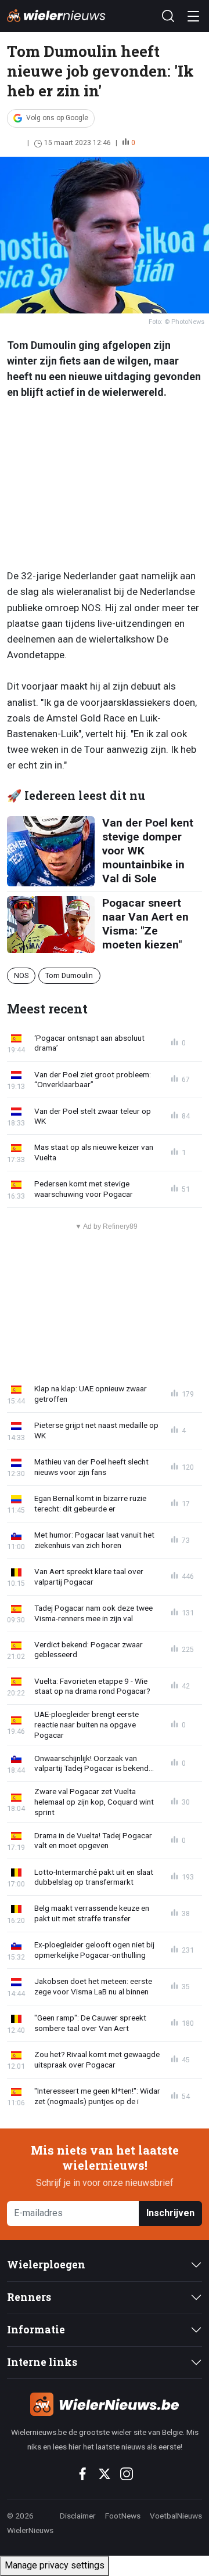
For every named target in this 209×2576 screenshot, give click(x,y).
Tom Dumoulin (69, 975)
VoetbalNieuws (176, 2516)
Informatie (36, 2330)
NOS (21, 975)
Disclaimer (78, 2516)
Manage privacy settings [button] (55, 2565)
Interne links (42, 2362)
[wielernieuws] (105, 2404)
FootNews (123, 2516)
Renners (29, 2297)
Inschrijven (170, 2213)
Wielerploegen (46, 2265)
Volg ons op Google (57, 118)
